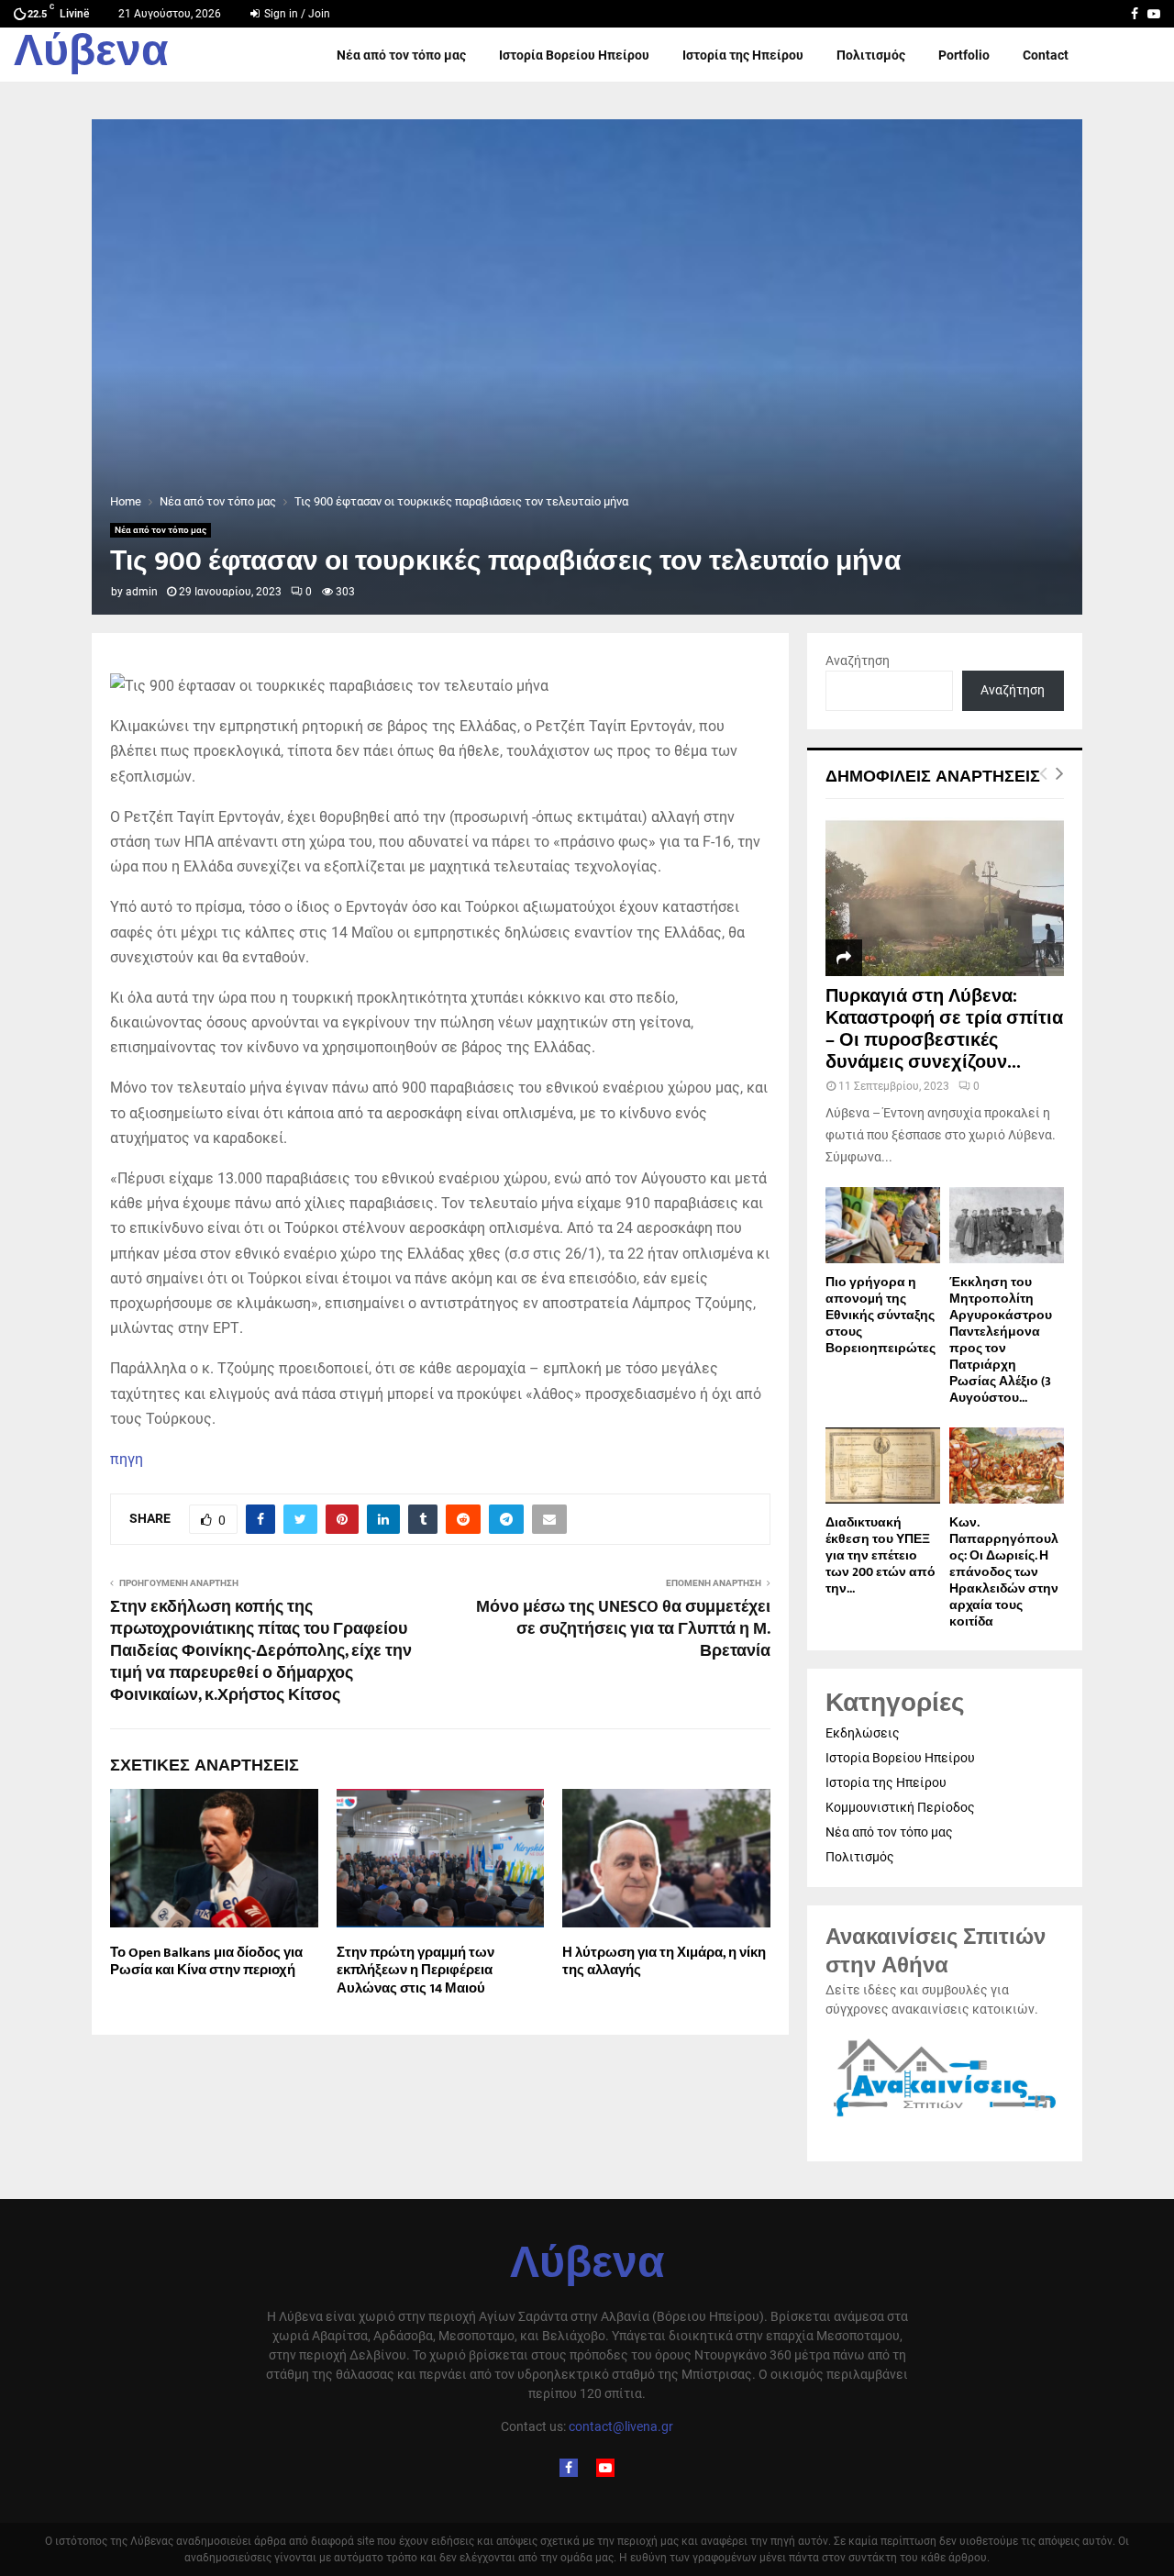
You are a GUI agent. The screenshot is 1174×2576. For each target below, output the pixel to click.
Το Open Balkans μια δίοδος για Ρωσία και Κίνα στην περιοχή (206, 1962)
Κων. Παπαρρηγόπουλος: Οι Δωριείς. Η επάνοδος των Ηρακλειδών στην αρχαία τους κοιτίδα (1004, 1572)
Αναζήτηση (858, 661)
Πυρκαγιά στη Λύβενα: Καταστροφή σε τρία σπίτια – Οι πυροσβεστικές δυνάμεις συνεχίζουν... (944, 1029)
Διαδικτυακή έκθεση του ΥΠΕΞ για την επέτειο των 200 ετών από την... (880, 1555)
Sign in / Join (296, 14)
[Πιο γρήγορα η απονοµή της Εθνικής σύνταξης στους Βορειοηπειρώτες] (883, 1225)
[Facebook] (569, 2468)
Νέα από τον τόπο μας (401, 55)
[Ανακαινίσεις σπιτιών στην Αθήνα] (945, 2117)
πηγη (127, 1459)
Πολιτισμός (871, 55)
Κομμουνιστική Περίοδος (900, 1807)
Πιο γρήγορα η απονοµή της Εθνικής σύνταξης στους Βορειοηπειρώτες (880, 1315)
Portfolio (964, 55)
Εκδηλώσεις (863, 1733)
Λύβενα (91, 55)
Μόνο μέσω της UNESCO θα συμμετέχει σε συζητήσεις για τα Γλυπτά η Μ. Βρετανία (623, 1629)
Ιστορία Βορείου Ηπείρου (574, 55)
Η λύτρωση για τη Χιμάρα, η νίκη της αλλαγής (664, 1962)
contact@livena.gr (621, 2426)
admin (142, 592)
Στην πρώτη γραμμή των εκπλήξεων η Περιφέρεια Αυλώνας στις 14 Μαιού (415, 1971)
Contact (1046, 55)
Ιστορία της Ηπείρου (743, 55)
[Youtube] (605, 2468)
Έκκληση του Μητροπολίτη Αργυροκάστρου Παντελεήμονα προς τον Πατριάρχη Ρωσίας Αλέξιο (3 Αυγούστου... (1001, 1340)
